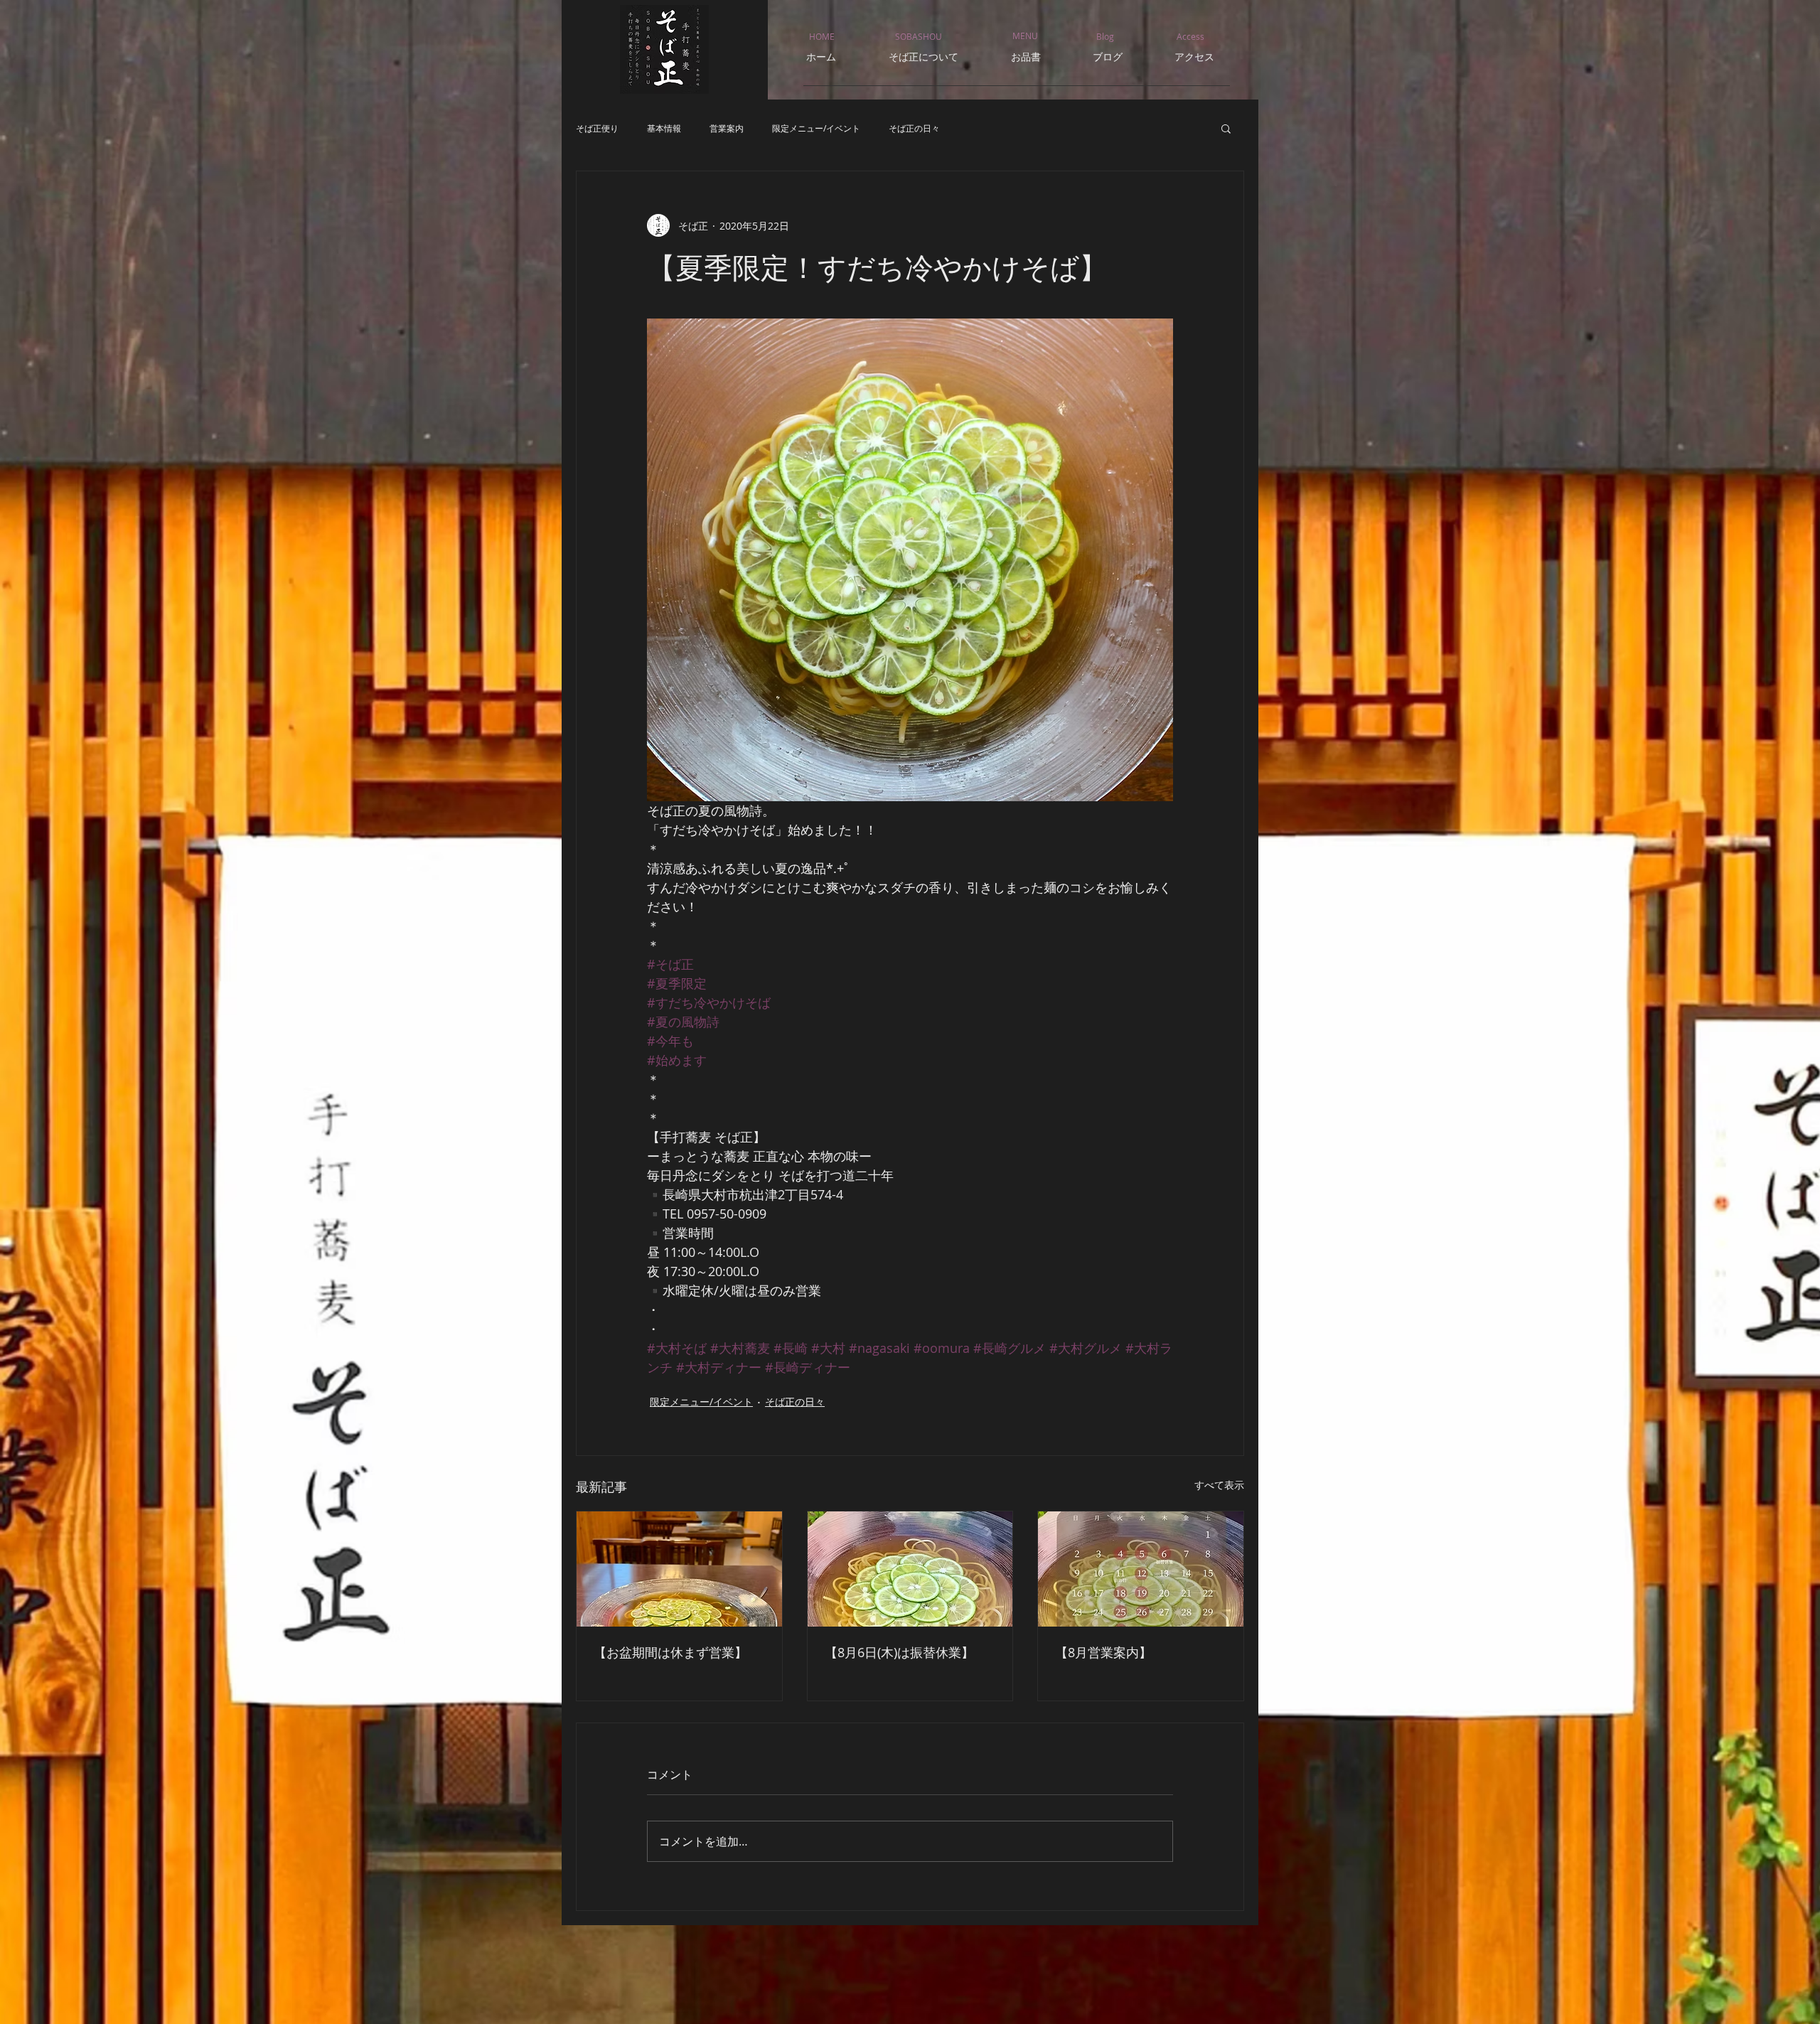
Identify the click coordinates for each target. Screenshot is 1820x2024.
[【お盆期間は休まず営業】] (679, 1569)
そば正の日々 (914, 128)
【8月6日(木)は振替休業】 (899, 1652)
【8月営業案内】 (1103, 1652)
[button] (1226, 128)
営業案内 (727, 128)
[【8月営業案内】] (1141, 1569)
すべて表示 (1219, 1485)
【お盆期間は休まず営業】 (670, 1652)
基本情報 (664, 128)
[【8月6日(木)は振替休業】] (910, 1569)
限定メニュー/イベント (816, 128)
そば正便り (597, 128)
